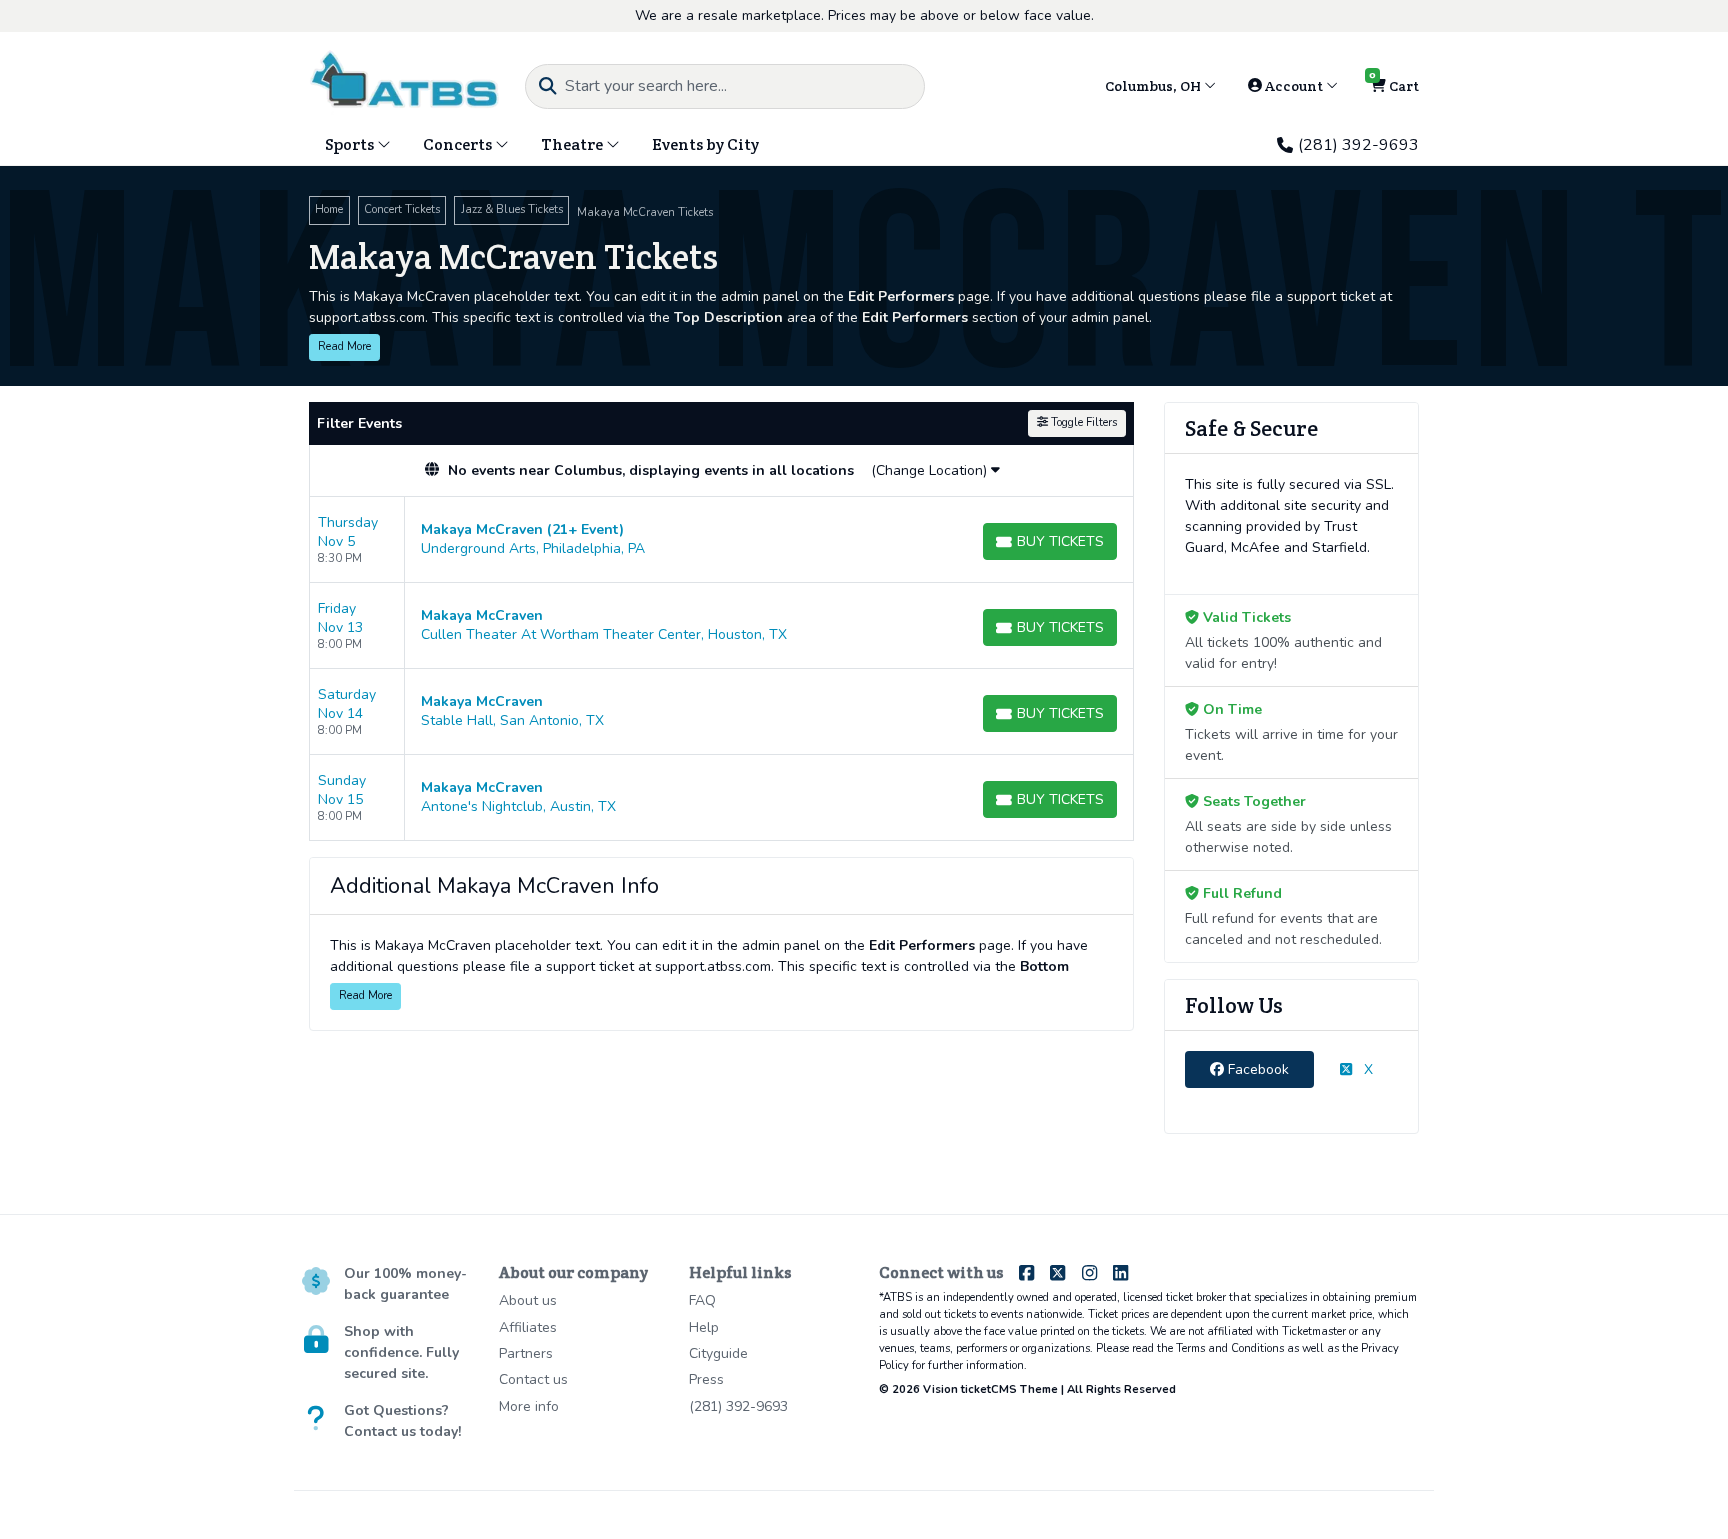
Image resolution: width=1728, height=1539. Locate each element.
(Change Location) (931, 470)
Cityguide (718, 1353)
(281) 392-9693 (1358, 145)
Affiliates (528, 1327)
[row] (721, 540)
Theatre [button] (573, 144)
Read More (344, 346)
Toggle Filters (1082, 422)
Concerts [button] (459, 144)
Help (704, 1327)
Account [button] (1294, 86)
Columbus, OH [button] (1154, 86)
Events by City (705, 144)
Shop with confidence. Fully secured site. (401, 1352)
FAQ (702, 1300)
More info (529, 1406)
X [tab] (1366, 1069)
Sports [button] (351, 144)
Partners (526, 1353)
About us (528, 1300)
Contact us (533, 1379)
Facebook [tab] (1256, 1069)
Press (706, 1379)
